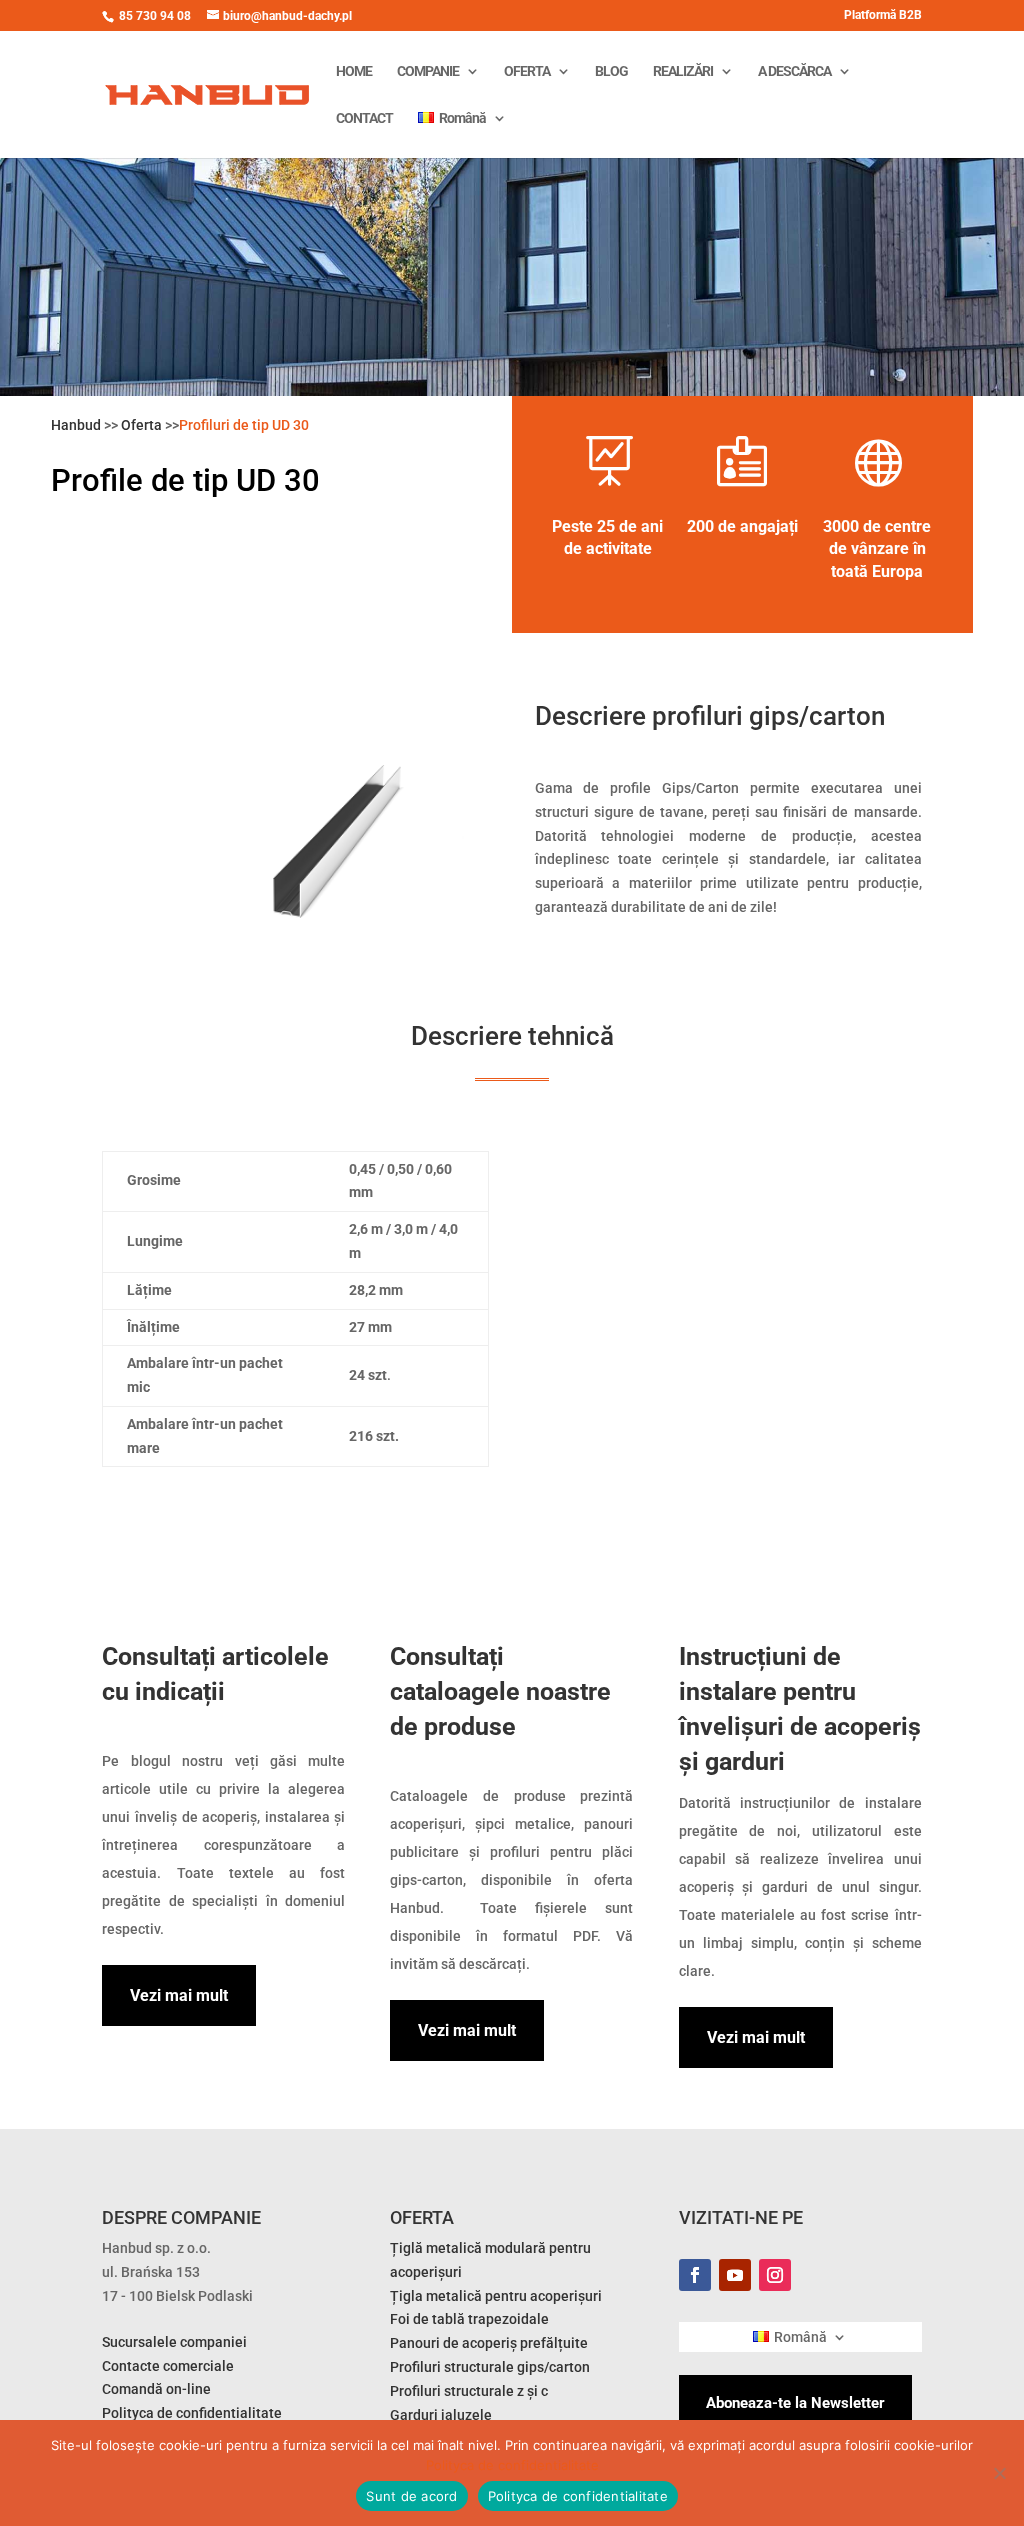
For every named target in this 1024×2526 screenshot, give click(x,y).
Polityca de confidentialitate (512, 2465)
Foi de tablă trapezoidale (469, 2319)
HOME (354, 71)
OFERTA (527, 71)
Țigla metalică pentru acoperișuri (496, 2296)
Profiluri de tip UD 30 (244, 425)
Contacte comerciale (168, 2366)
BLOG (611, 71)
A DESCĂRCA (794, 71)
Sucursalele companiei (174, 2342)
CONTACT (364, 118)
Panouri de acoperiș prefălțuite (489, 2343)
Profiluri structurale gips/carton (490, 2367)
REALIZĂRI (683, 71)
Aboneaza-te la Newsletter (795, 2403)
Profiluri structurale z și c (469, 2391)
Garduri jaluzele (441, 2415)
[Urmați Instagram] (775, 2275)
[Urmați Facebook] (695, 2275)
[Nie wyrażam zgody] (999, 2473)
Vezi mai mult (179, 1995)
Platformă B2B (883, 15)
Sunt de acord (411, 2496)
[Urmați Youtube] (735, 2275)
